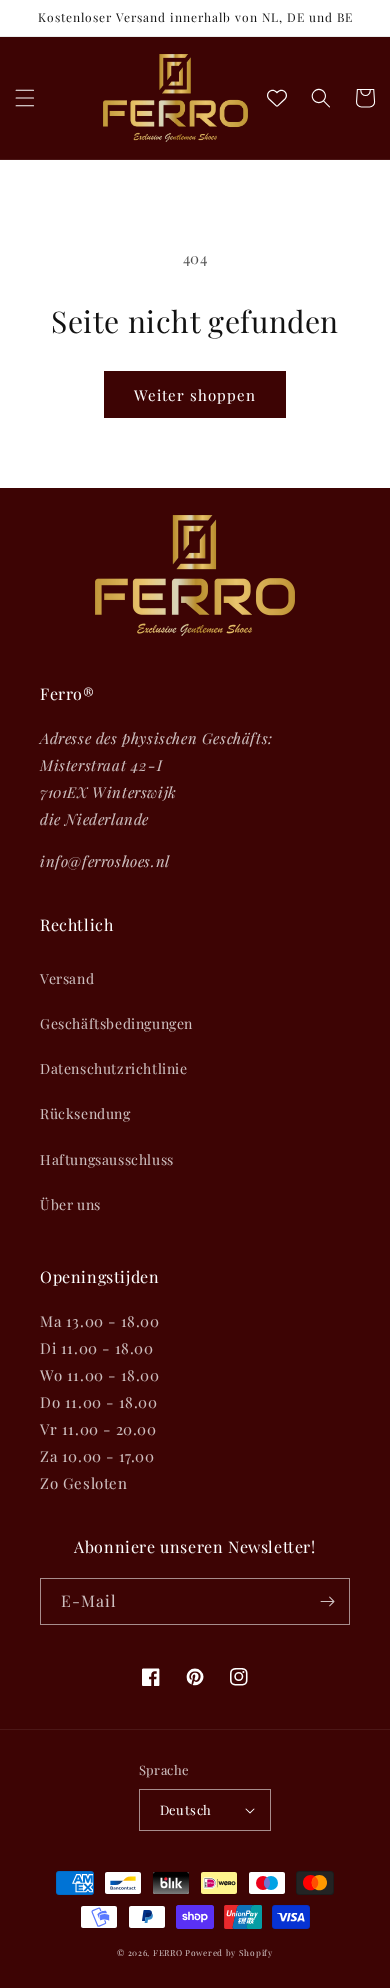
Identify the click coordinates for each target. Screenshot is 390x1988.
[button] (25, 98)
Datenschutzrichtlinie (114, 1068)
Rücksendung (85, 1113)
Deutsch (186, 1809)
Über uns (70, 1204)
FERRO (168, 1952)
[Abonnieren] (327, 1601)
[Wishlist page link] (277, 98)
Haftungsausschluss (107, 1159)
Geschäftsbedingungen (116, 1023)
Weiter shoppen (195, 395)
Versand (67, 978)
